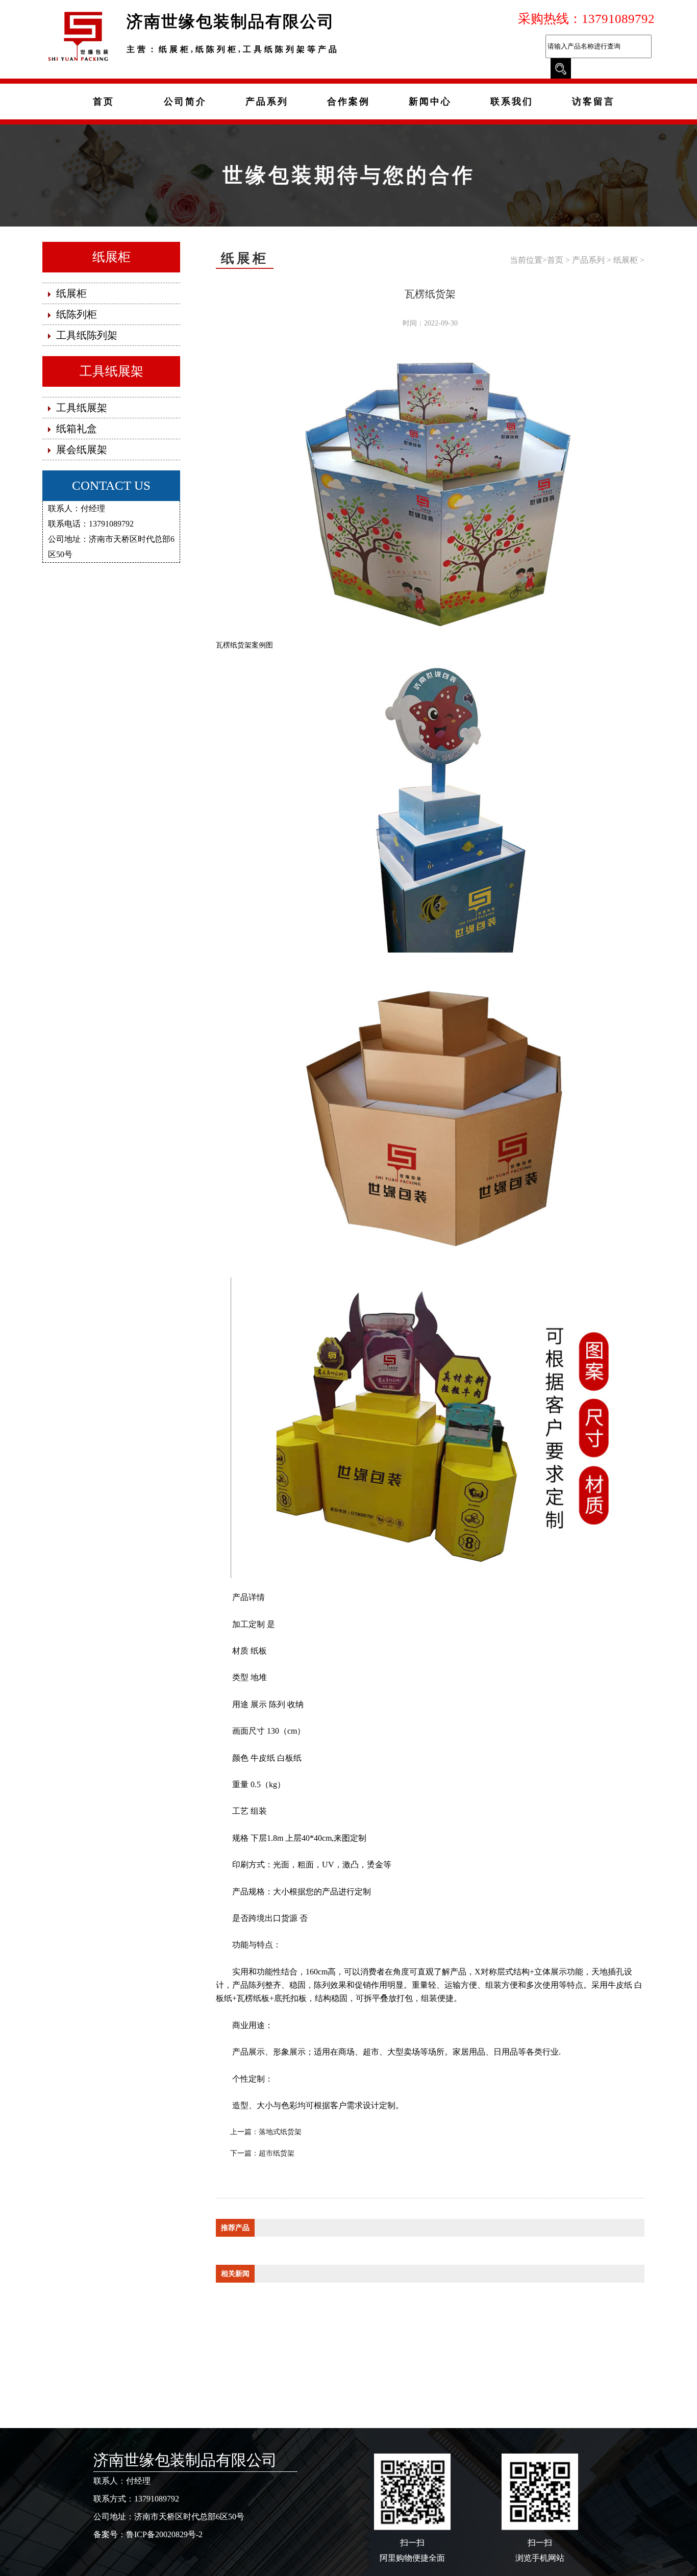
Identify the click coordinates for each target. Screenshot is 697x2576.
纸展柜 (111, 257)
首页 (555, 260)
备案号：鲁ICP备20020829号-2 (148, 2534)
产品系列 (588, 260)
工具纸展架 (111, 371)
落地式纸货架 (280, 2132)
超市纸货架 (277, 2153)
